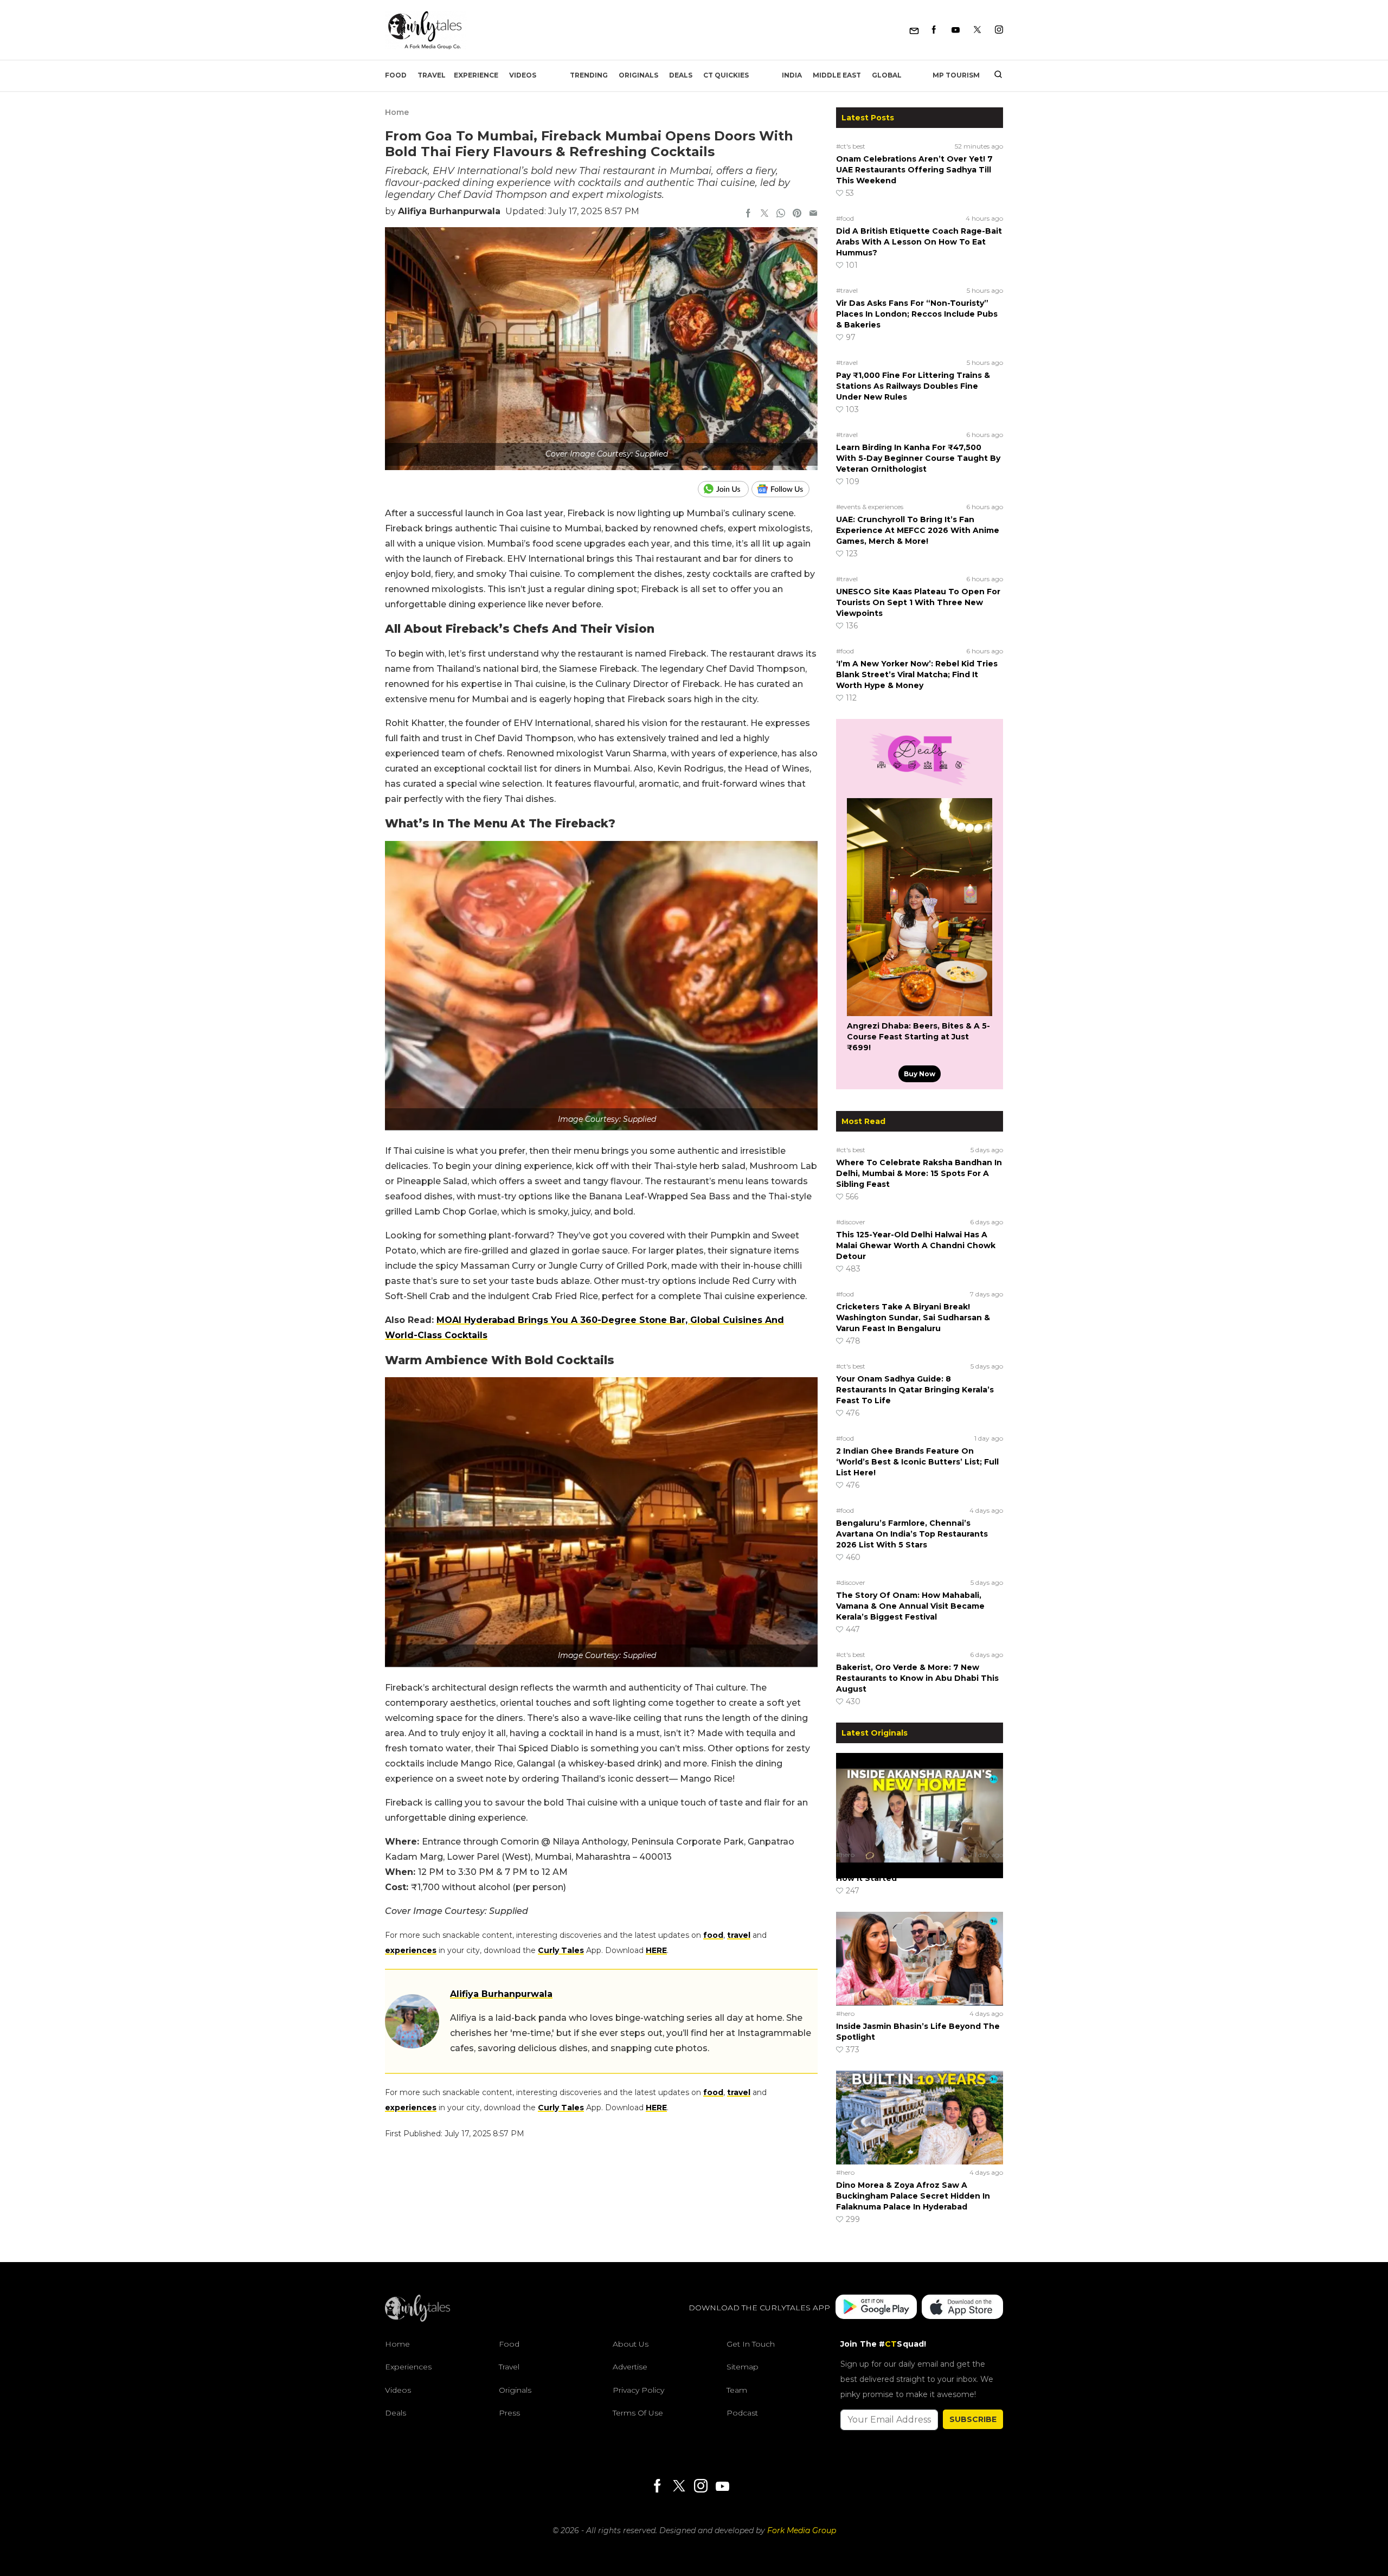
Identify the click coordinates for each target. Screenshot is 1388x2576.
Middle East (837, 75)
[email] (813, 214)
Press (509, 2413)
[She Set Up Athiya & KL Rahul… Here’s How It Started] (920, 1800)
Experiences (408, 2367)
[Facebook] (934, 30)
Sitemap (743, 2367)
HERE (656, 1950)
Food (396, 75)
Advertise (630, 2367)
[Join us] (725, 489)
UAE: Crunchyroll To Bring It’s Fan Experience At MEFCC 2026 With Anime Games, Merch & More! (918, 530)
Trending (589, 75)
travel (739, 1935)
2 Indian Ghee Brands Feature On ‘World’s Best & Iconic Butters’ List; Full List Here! (917, 1462)
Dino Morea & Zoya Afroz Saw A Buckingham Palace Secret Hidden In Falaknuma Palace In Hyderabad (913, 2196)
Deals (681, 75)
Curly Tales (561, 1950)
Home (397, 112)
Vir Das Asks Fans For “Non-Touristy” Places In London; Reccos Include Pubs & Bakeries (917, 314)
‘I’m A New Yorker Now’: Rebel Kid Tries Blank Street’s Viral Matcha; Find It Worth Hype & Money (917, 674)
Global (887, 75)
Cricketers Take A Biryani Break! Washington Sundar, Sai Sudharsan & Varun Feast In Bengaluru (913, 1318)
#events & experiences (870, 507)
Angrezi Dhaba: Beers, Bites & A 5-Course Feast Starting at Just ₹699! (918, 1037)
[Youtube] (956, 30)
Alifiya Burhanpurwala (449, 211)
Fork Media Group (802, 2530)
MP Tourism (956, 75)
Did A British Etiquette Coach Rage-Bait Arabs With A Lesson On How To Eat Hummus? (919, 242)
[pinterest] (797, 214)
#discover (851, 1222)
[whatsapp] (781, 214)
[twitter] (764, 214)
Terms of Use (638, 2413)
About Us (631, 2344)
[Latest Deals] (920, 785)
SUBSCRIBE (973, 2419)
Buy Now (920, 1074)
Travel (432, 75)
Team (737, 2390)
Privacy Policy (638, 2390)
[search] (994, 75)
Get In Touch (751, 2344)
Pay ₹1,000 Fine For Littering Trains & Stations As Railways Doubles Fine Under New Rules (913, 386)
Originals (638, 75)
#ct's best (851, 146)
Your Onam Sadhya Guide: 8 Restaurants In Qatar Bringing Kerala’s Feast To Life (915, 1390)
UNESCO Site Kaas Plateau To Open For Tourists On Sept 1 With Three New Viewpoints (918, 602)
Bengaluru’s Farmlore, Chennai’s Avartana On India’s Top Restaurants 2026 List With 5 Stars (912, 1534)
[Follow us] (785, 489)
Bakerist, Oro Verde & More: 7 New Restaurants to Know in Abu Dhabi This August (917, 1678)
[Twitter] (977, 30)
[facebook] (748, 214)
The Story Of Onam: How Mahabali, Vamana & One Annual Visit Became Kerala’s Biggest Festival (910, 1606)
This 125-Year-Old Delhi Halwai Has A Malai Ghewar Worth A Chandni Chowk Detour (916, 1245)
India (792, 75)
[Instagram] (999, 30)
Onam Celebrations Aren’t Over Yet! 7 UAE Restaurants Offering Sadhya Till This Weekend (914, 170)
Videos (523, 75)
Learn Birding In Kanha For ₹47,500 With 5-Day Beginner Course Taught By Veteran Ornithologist (918, 458)
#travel (847, 290)
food (713, 1935)
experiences (411, 1950)
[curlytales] (417, 2319)
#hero (845, 1855)
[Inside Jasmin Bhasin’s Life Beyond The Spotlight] (920, 1958)
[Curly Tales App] (876, 2308)
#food (845, 218)
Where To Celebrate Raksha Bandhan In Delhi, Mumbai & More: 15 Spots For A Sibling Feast (919, 1173)
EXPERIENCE (476, 75)
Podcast (742, 2413)
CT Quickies (726, 75)
